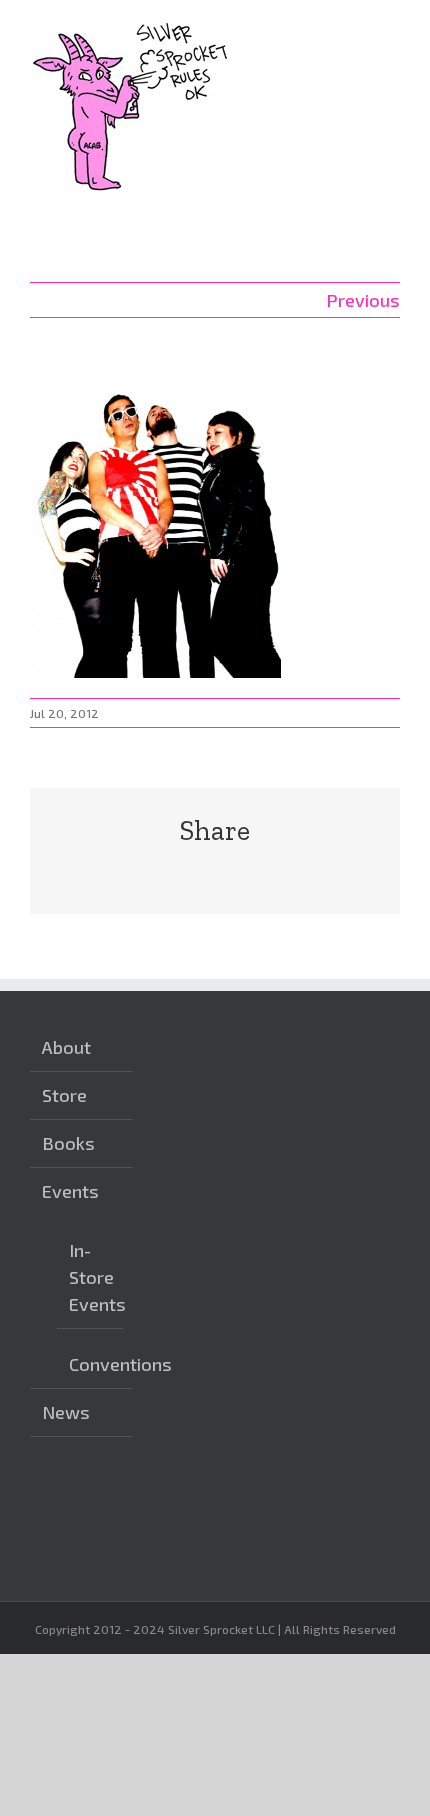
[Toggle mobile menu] (392, 30)
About (66, 1047)
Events (70, 1191)
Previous (363, 300)
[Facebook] (202, 1500)
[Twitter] (233, 1500)
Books (68, 1143)
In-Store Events (91, 1277)
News (66, 1412)
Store (64, 1095)
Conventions (91, 1364)
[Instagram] (171, 1500)
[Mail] (171, 1537)
